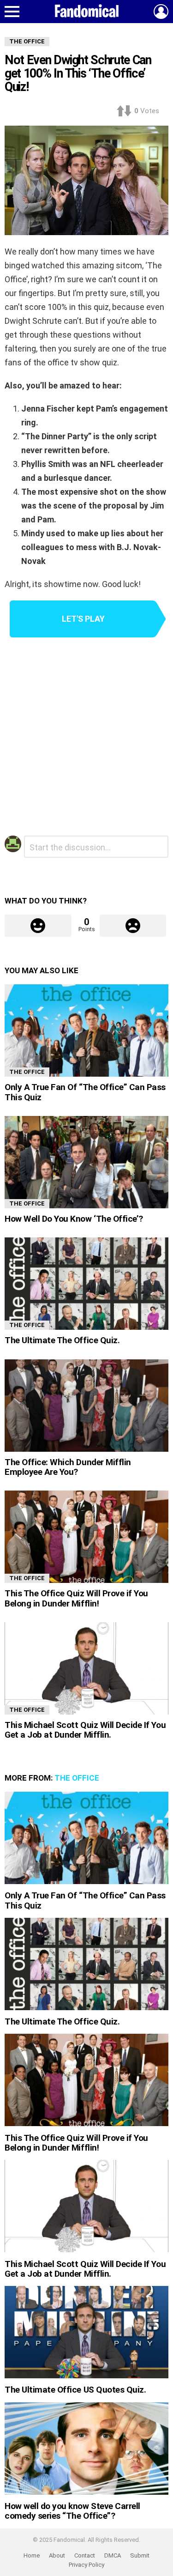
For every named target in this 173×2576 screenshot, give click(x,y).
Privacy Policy (86, 2565)
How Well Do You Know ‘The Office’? (74, 1219)
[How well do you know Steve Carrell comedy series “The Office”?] (86, 2449)
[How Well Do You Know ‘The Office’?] (86, 1162)
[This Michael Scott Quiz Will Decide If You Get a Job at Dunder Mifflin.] (86, 1668)
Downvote (133, 926)
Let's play (83, 619)
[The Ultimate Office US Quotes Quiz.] (86, 2332)
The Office (27, 1072)
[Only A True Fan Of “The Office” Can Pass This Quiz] (86, 1030)
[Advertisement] (86, 738)
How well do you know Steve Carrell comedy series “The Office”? (72, 2511)
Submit (140, 2555)
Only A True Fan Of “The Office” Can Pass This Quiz (85, 1092)
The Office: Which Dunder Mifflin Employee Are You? (68, 1467)
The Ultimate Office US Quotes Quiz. (75, 2390)
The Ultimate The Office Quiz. (62, 1340)
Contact (85, 2555)
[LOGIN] (161, 12)
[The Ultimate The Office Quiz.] (86, 1284)
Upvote (38, 926)
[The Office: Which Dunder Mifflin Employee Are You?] (86, 1406)
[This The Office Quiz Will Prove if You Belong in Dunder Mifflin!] (86, 1537)
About (57, 2555)
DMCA (113, 2555)
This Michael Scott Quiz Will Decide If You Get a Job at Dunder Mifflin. (85, 1730)
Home (32, 2555)
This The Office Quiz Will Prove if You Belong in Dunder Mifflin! (76, 1598)
